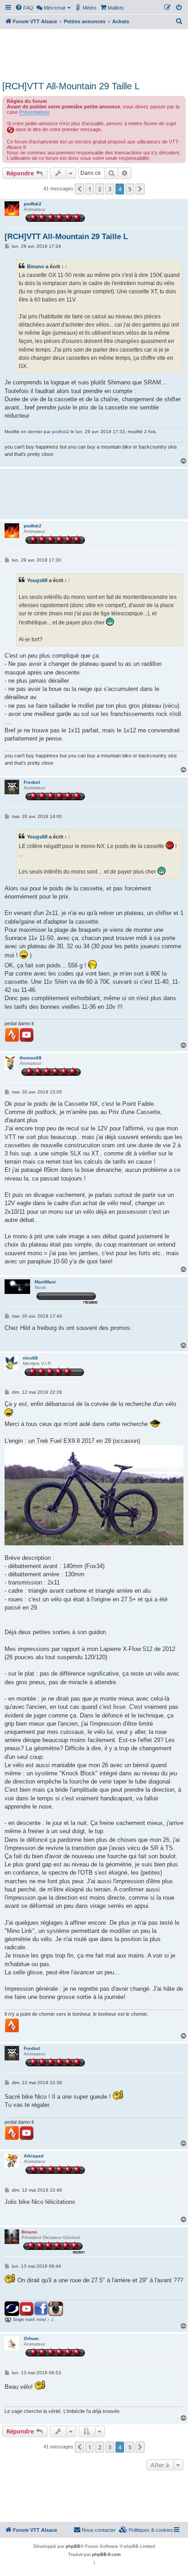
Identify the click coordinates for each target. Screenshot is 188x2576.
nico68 (30, 1358)
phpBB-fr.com (106, 2554)
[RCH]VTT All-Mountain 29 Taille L (71, 86)
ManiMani (45, 1282)
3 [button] (110, 189)
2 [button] (100, 189)
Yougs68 (37, 580)
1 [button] (90, 189)
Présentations (34, 112)
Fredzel (32, 782)
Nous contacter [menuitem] (99, 2530)
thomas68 (31, 1058)
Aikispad (34, 2156)
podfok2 (33, 204)
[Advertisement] (94, 54)
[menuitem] (24, 8)
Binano (36, 266)
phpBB (73, 2546)
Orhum (31, 2338)
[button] (79, 189)
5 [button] (130, 189)
